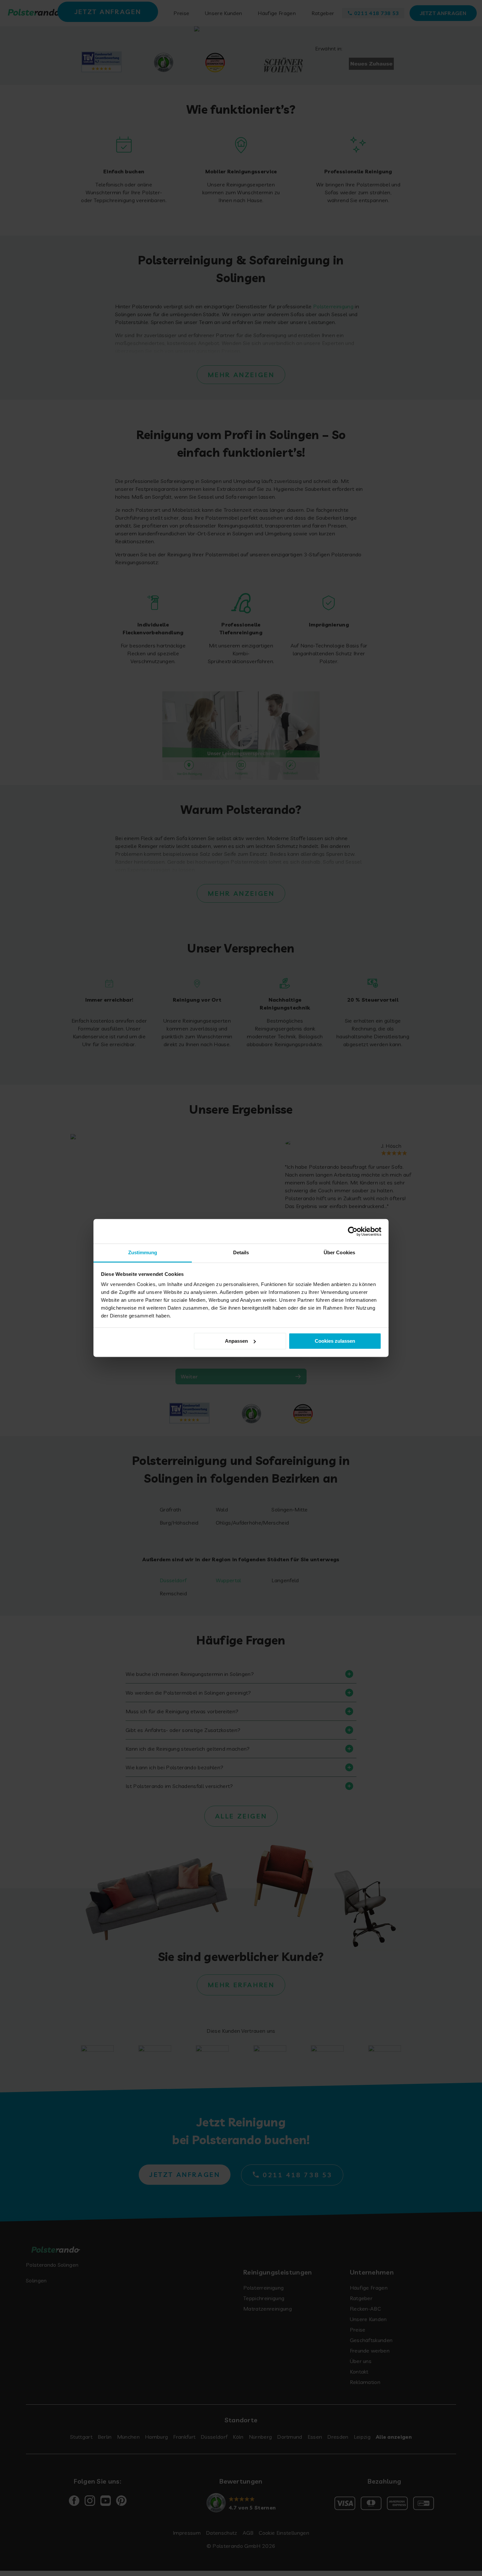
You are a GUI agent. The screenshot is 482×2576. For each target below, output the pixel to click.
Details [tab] (241, 1252)
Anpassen (236, 1341)
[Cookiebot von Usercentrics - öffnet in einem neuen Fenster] (353, 1231)
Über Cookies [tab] (339, 1252)
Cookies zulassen (335, 1341)
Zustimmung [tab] (143, 1252)
